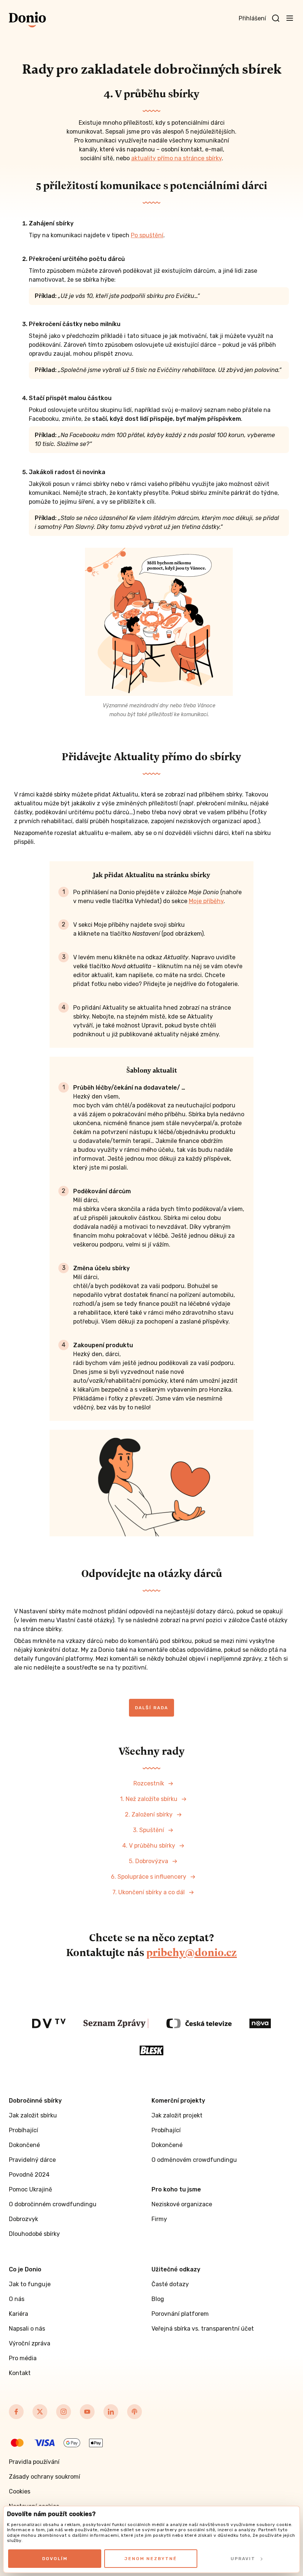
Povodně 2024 (29, 2175)
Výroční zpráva (30, 2343)
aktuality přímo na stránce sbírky (176, 158)
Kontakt (20, 2373)
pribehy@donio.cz (192, 1952)
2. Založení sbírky (149, 1814)
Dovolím (55, 2559)
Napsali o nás (27, 2329)
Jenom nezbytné (151, 2559)
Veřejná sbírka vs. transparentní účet (203, 2329)
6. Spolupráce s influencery (149, 1877)
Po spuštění (147, 235)
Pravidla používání (34, 2462)
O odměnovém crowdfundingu (194, 2160)
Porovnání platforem (180, 2314)
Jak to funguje (30, 2284)
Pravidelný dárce (32, 2160)
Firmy (159, 2219)
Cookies (20, 2491)
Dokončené (24, 2145)
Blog (158, 2299)
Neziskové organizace (182, 2204)
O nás (17, 2299)
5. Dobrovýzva (149, 1861)
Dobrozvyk (23, 2219)
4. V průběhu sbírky (149, 1846)
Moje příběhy (206, 901)
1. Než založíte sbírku (149, 1799)
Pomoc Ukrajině (30, 2189)
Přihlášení (252, 18)
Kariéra (18, 2314)
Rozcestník (149, 1783)
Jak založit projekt (177, 2115)
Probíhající (23, 2130)
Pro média (23, 2358)
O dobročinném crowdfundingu (53, 2204)
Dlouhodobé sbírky (34, 2234)
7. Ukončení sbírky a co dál (149, 1892)
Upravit (243, 2559)
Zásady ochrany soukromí (45, 2477)
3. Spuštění (149, 1830)
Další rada (151, 1708)
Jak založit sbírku (33, 2115)
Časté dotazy (170, 2284)
